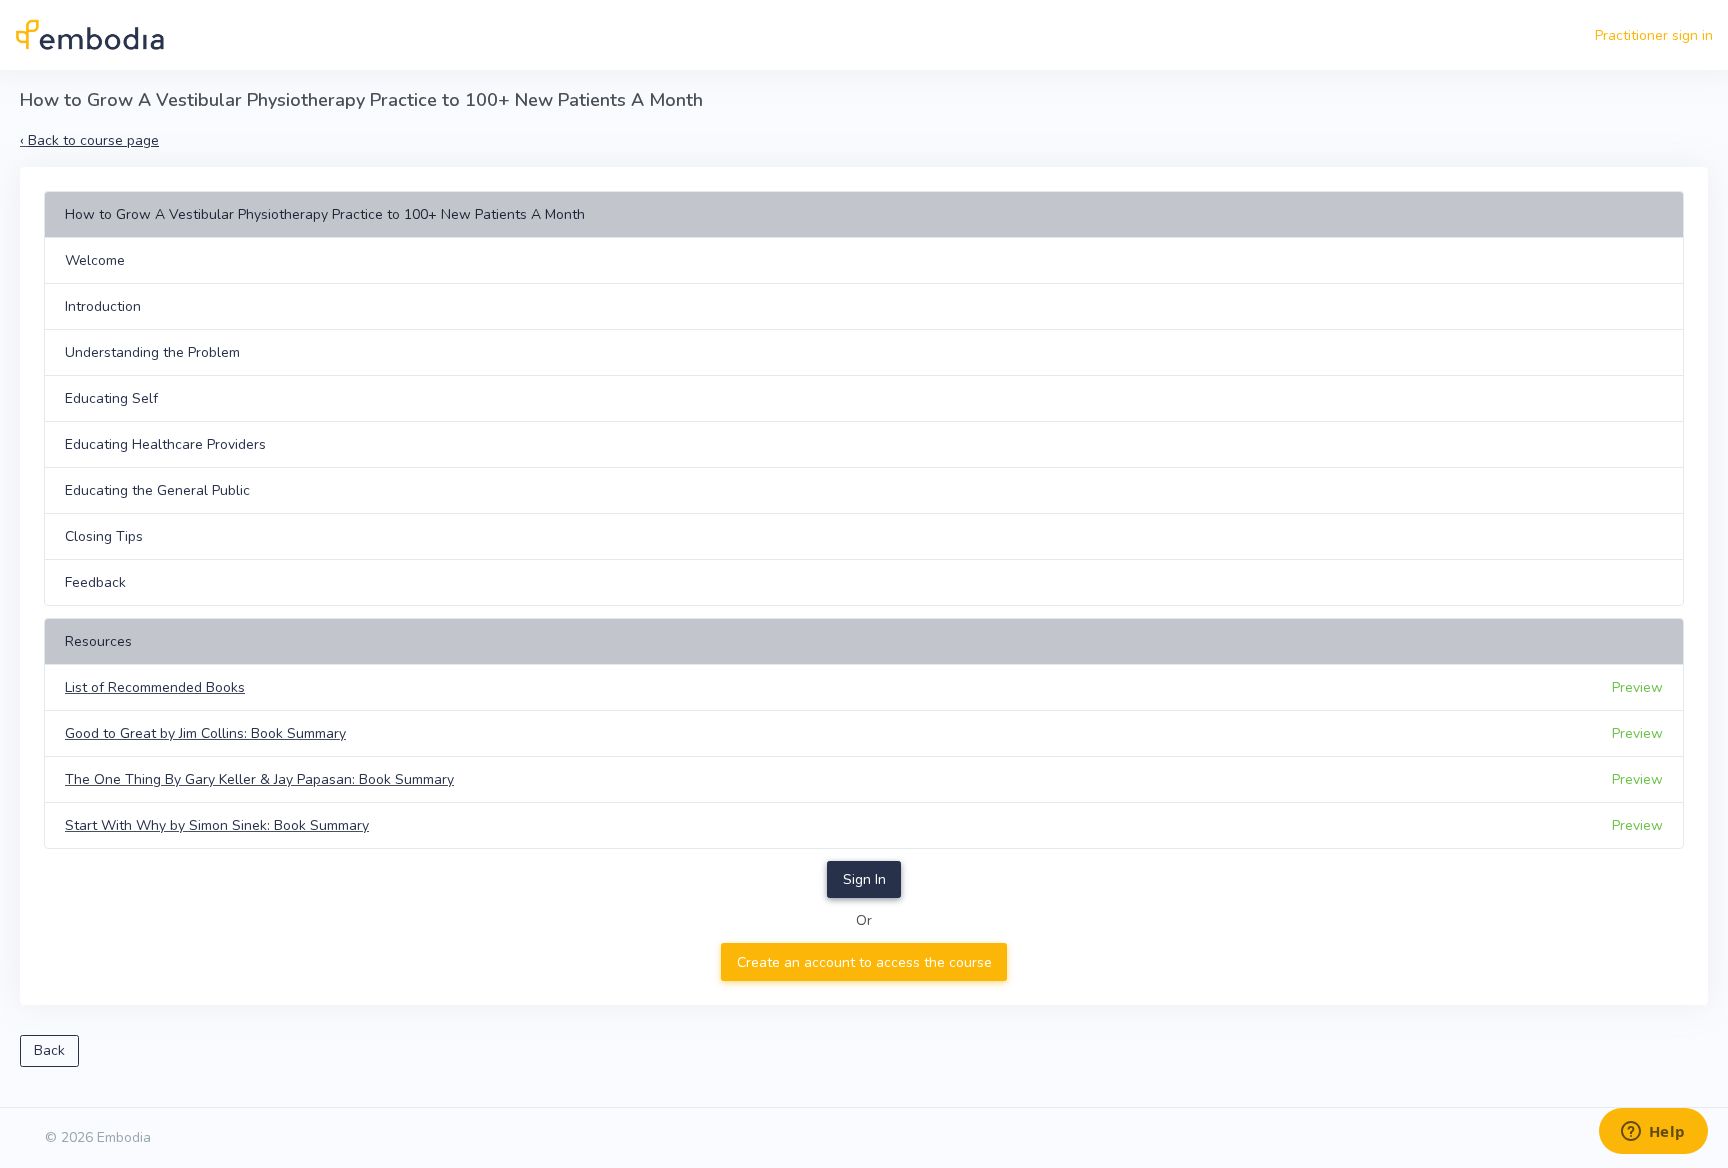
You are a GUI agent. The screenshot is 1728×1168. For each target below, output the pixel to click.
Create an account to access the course (864, 962)
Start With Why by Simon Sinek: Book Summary (217, 825)
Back (49, 1050)
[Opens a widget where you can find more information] (1653, 1133)
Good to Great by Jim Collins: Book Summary (205, 733)
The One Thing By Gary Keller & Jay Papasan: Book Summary (259, 779)
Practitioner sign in (1654, 35)
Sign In (864, 879)
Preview (1637, 687)
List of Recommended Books (155, 687)
